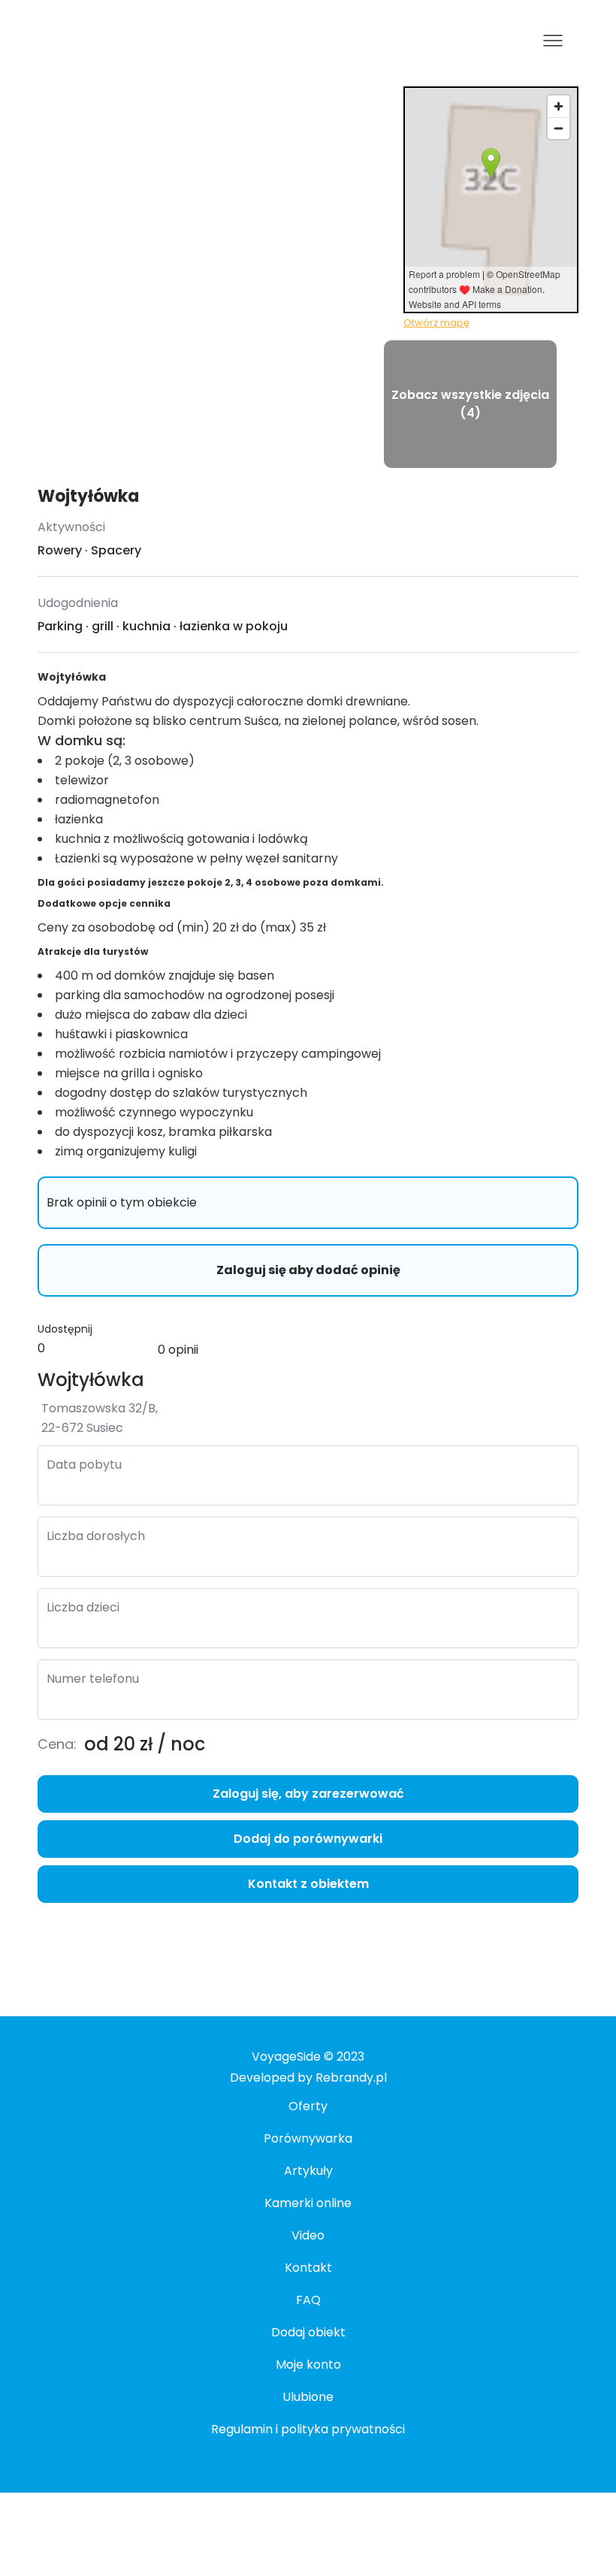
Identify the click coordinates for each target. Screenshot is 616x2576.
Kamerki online (308, 2203)
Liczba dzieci (83, 1607)
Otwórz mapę (436, 323)
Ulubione (308, 2397)
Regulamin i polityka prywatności (308, 2429)
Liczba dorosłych (96, 1536)
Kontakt (308, 2268)
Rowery (60, 550)
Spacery (116, 550)
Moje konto (308, 2365)
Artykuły (308, 2171)
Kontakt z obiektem (308, 1884)
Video (308, 2235)
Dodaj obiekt (308, 2332)
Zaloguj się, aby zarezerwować (308, 1794)
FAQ (308, 2300)
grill (103, 626)
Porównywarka (308, 2138)
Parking (60, 626)
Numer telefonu (93, 1679)
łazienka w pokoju (234, 626)
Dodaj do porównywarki (308, 1839)
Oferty (308, 2106)
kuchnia (146, 626)
